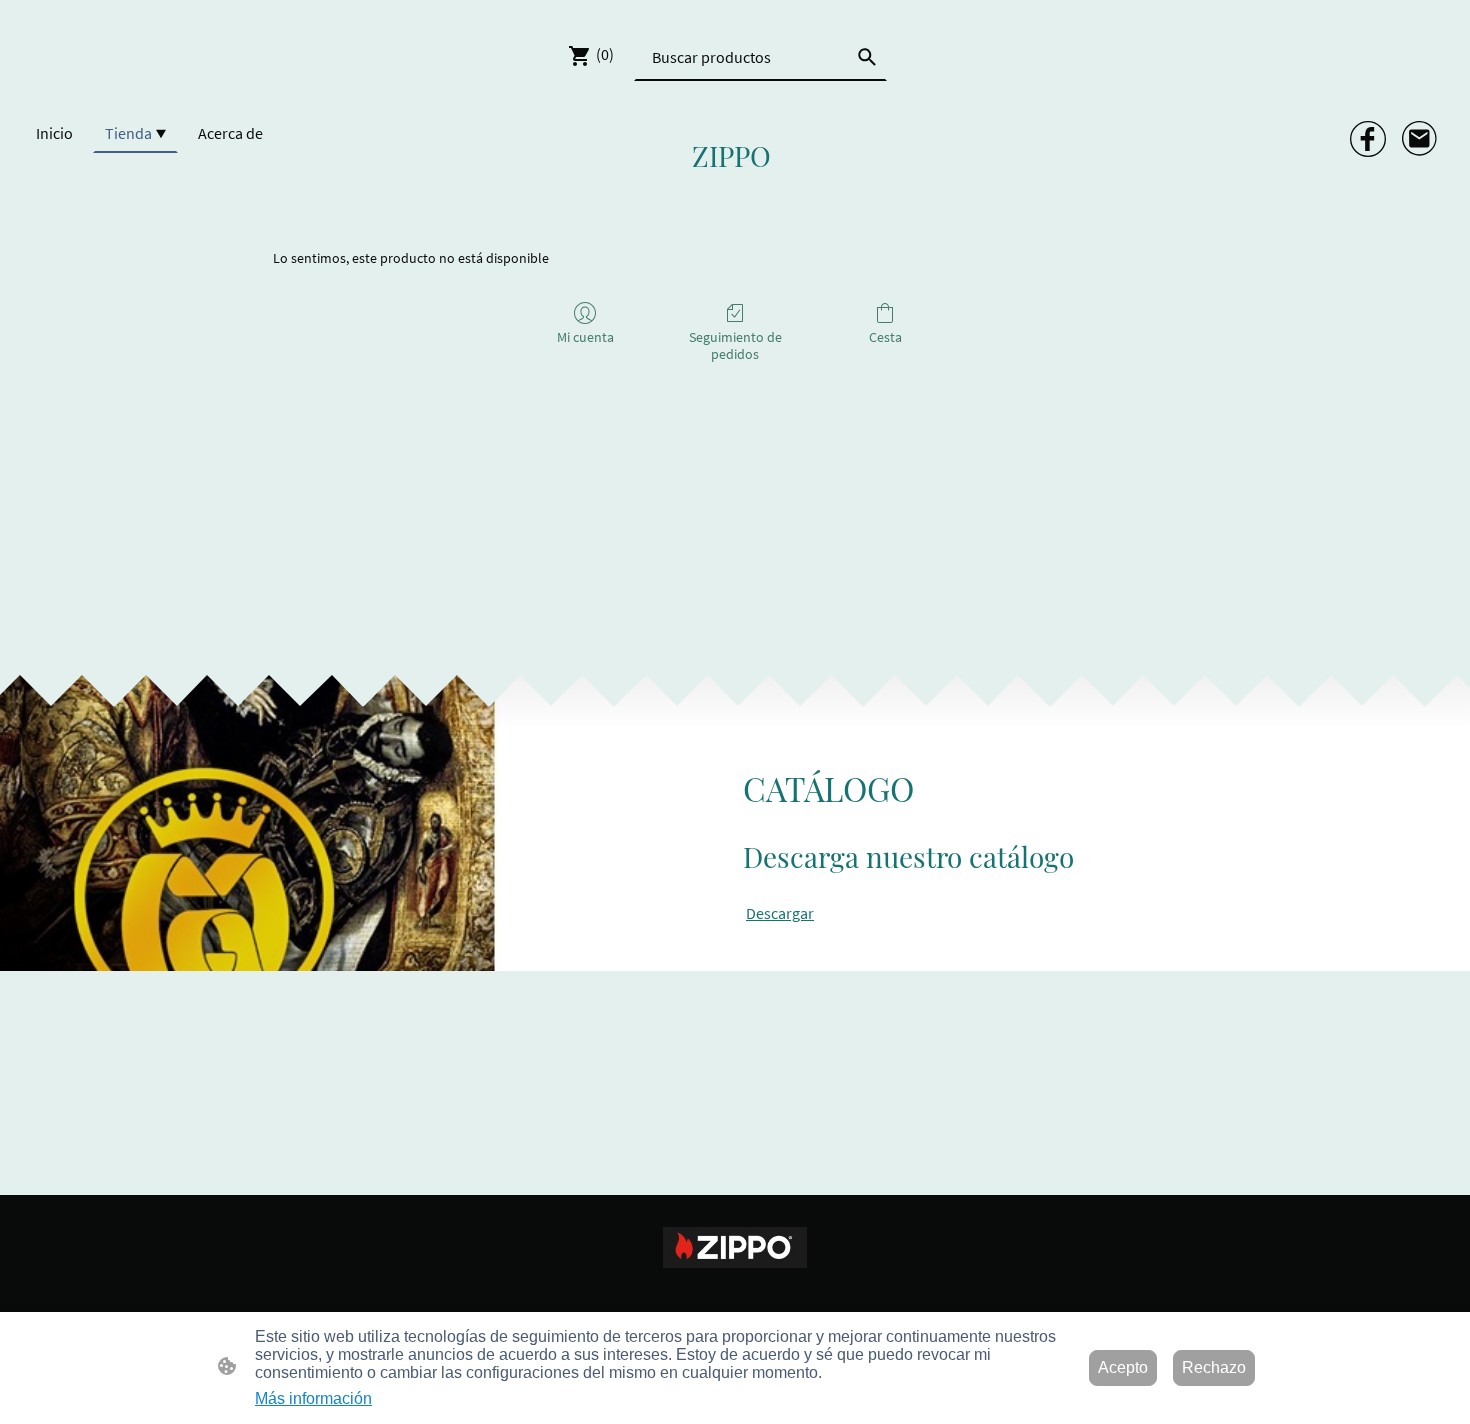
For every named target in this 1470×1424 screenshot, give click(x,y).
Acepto (1123, 1367)
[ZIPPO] (735, 192)
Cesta (885, 337)
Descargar (780, 913)
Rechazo (1214, 1367)
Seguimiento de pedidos (735, 345)
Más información (313, 1398)
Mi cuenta (585, 337)
